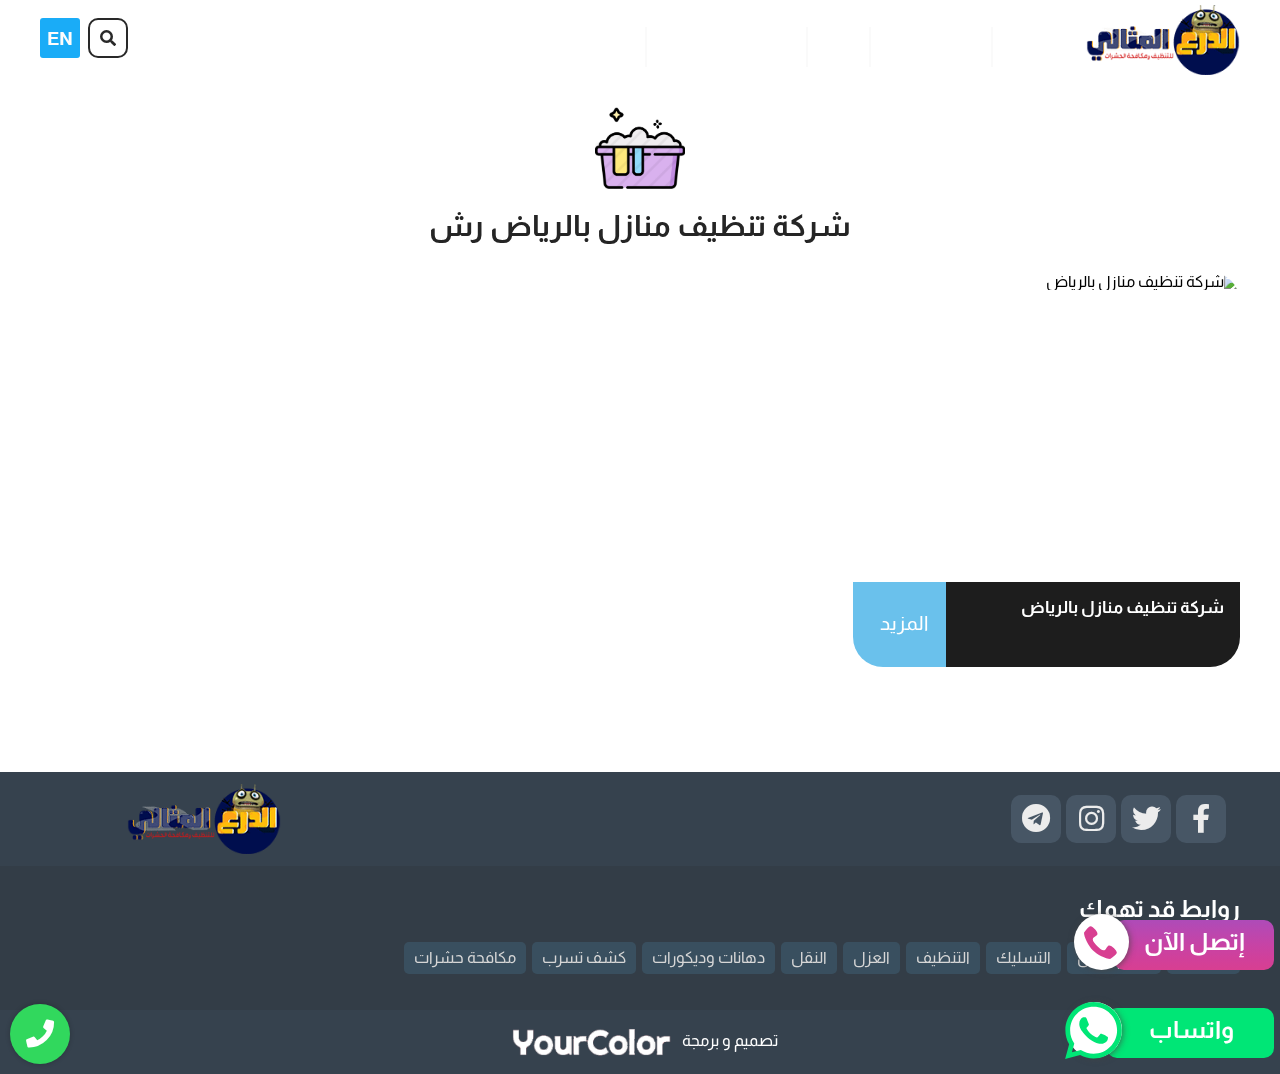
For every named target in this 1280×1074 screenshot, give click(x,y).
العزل (871, 957)
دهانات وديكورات (708, 957)
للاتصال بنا (598, 43)
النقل (809, 957)
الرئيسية (1031, 43)
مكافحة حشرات (465, 957)
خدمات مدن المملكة (725, 43)
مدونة (837, 43)
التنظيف (943, 957)
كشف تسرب (584, 957)
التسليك (1023, 957)
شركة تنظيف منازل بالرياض (1122, 607)
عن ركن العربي (930, 43)
